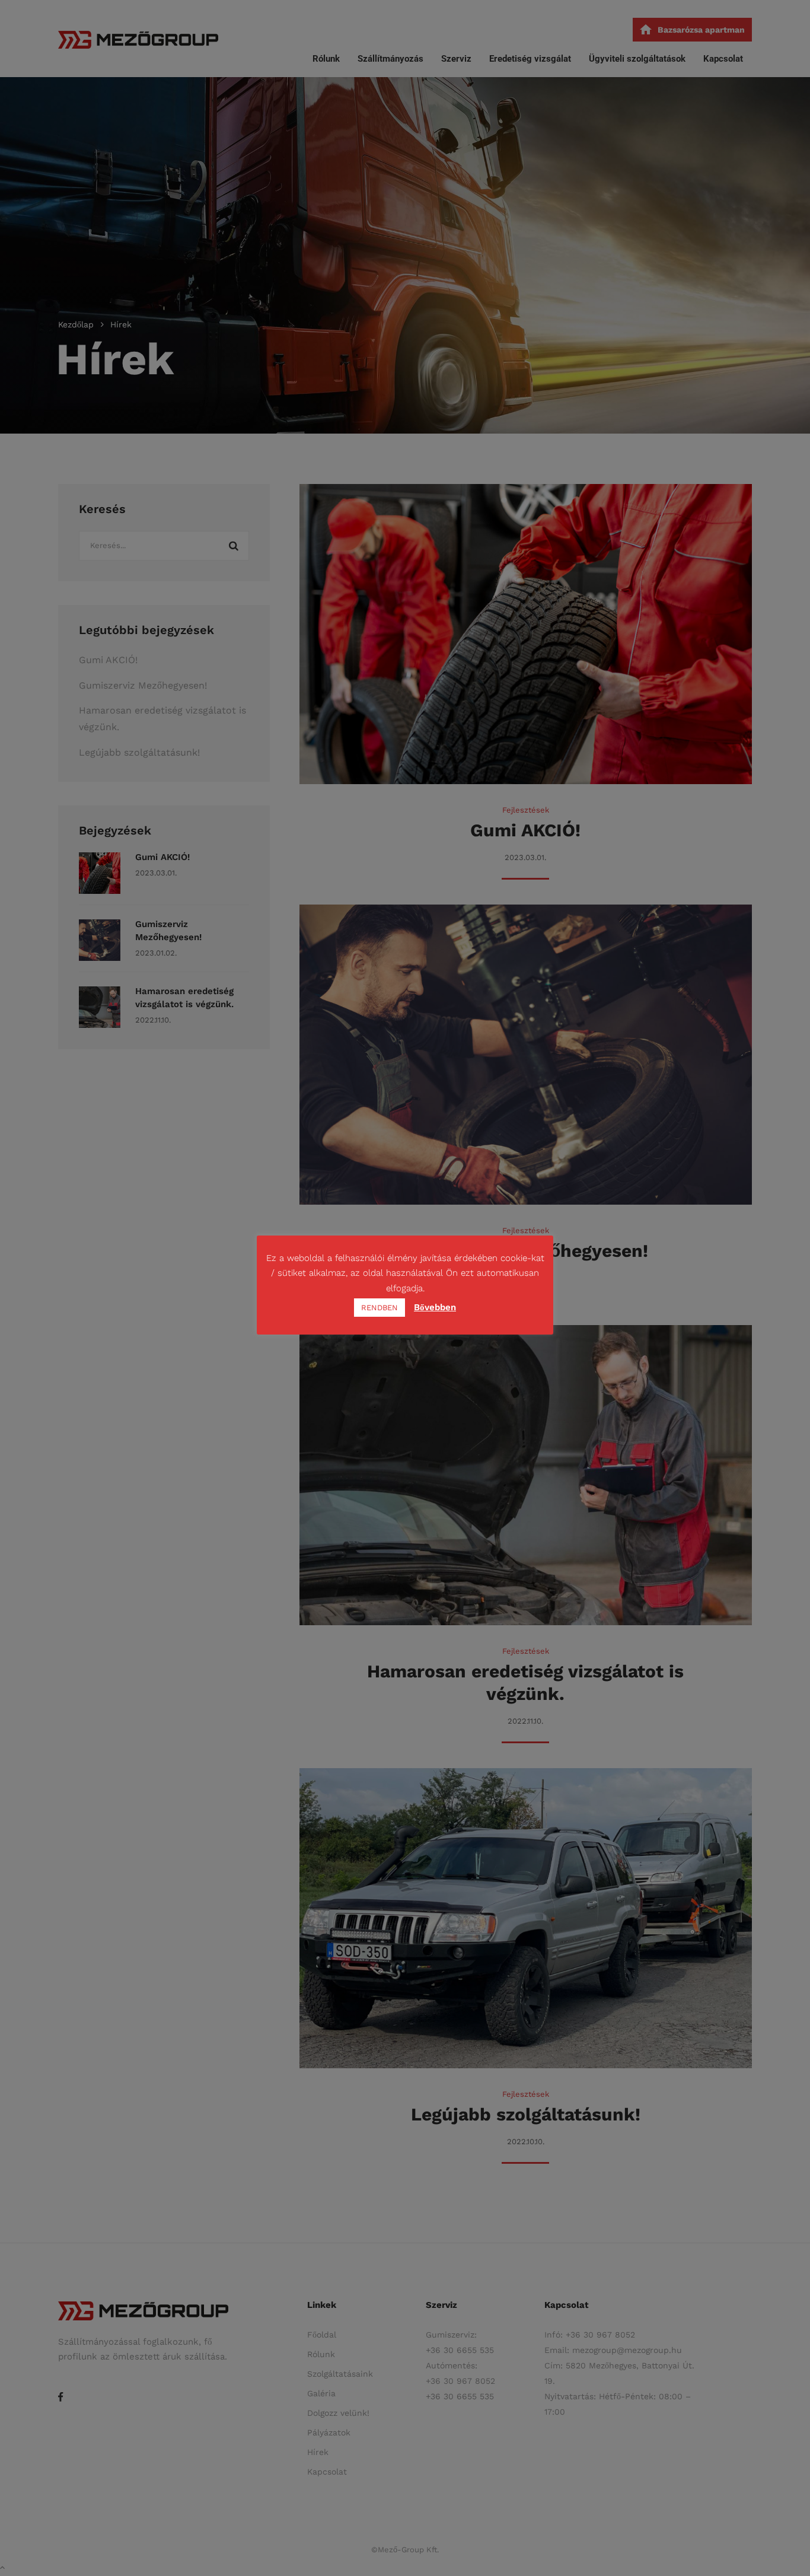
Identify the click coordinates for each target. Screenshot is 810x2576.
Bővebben (435, 1307)
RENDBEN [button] (380, 1308)
